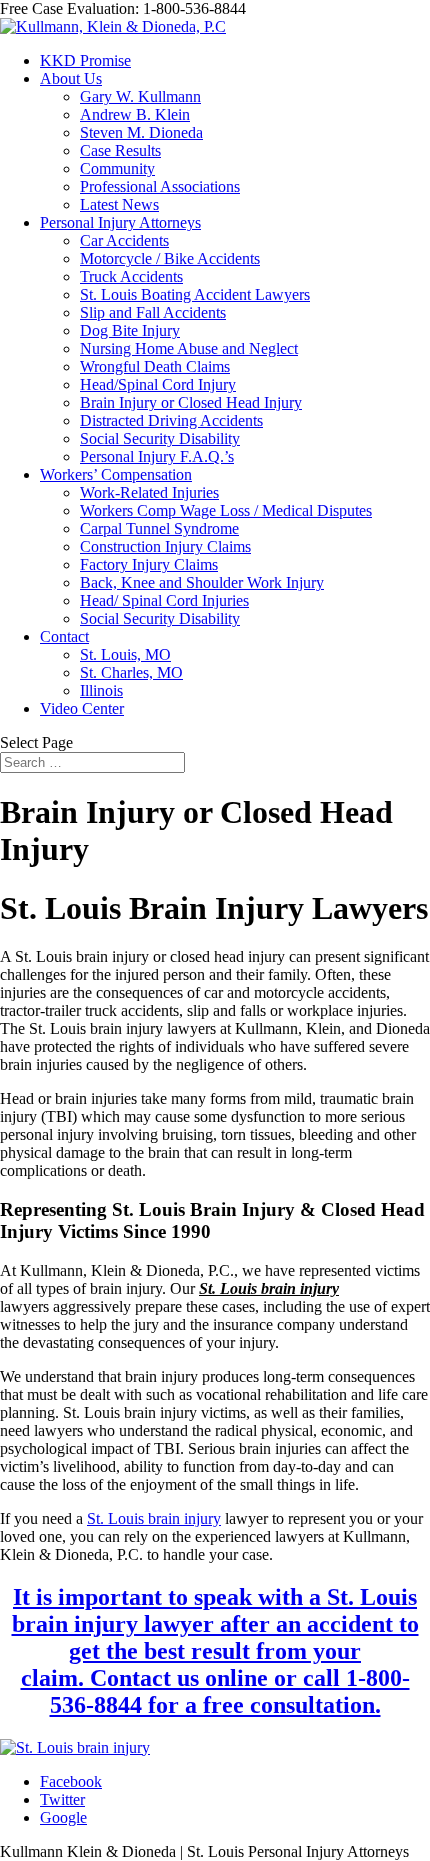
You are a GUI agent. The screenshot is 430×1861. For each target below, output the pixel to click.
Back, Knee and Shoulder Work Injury (202, 582)
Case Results (120, 150)
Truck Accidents (131, 276)
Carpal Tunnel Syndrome (159, 528)
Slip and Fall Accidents (153, 312)
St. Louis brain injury (154, 1518)
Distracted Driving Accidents (171, 420)
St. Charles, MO (131, 672)
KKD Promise (85, 60)
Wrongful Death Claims (155, 366)
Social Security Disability (160, 438)
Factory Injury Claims (149, 564)
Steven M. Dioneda (141, 132)
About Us (71, 78)
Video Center (82, 708)
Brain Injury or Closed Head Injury (191, 402)
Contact (64, 636)
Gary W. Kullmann (140, 96)
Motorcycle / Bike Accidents (170, 258)
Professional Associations (160, 186)
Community (117, 168)
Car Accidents (124, 240)
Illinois (101, 690)
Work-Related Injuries (149, 492)
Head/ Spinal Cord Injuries (164, 600)
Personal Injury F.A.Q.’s (157, 456)
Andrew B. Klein (135, 114)
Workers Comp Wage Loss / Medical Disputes (226, 510)
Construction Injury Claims (165, 546)
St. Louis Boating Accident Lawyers (195, 294)
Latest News (119, 204)
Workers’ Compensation (116, 474)
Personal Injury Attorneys (120, 222)
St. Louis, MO (125, 654)
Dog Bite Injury (130, 330)
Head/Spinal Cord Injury (158, 384)
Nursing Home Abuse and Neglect (189, 348)
